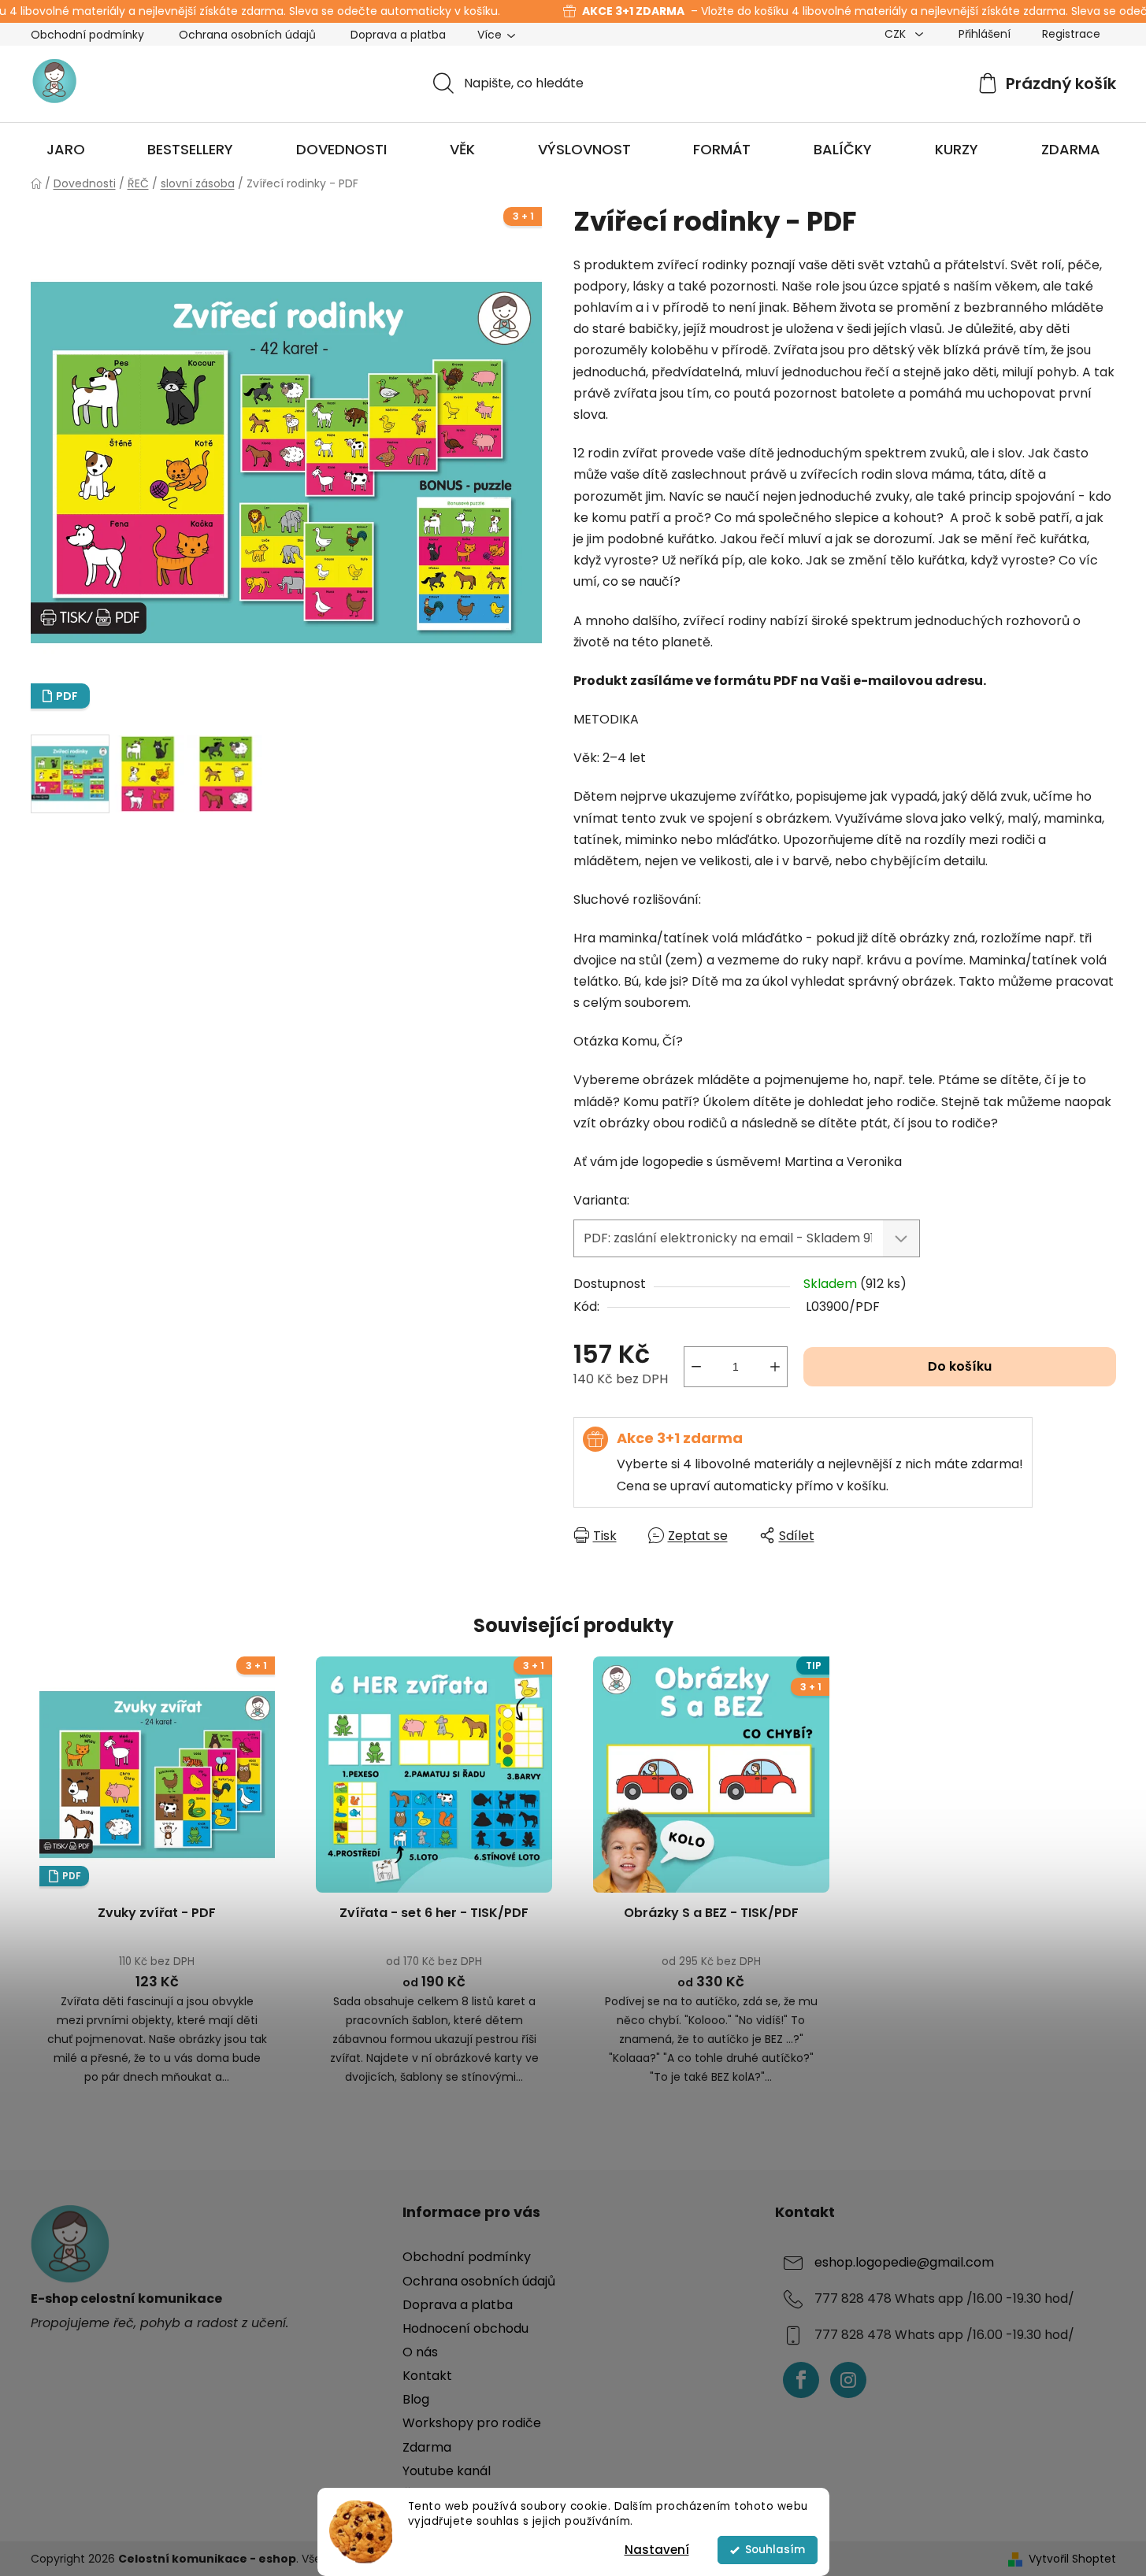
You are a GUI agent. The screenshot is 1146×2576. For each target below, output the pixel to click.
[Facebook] (801, 2380)
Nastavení (657, 2550)
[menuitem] (66, 150)
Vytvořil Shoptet (1072, 2559)
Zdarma (427, 2447)
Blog (416, 2399)
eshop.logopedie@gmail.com (904, 2263)
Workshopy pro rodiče (472, 2423)
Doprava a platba (398, 35)
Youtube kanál (447, 2471)
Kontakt (427, 2376)
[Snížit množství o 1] (696, 1367)
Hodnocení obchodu (465, 2328)
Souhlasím (775, 2550)
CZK (897, 34)
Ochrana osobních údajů (247, 35)
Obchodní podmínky (87, 35)
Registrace (1071, 34)
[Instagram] (848, 2380)
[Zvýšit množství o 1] (775, 1367)
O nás (420, 2352)
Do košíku (960, 1366)
